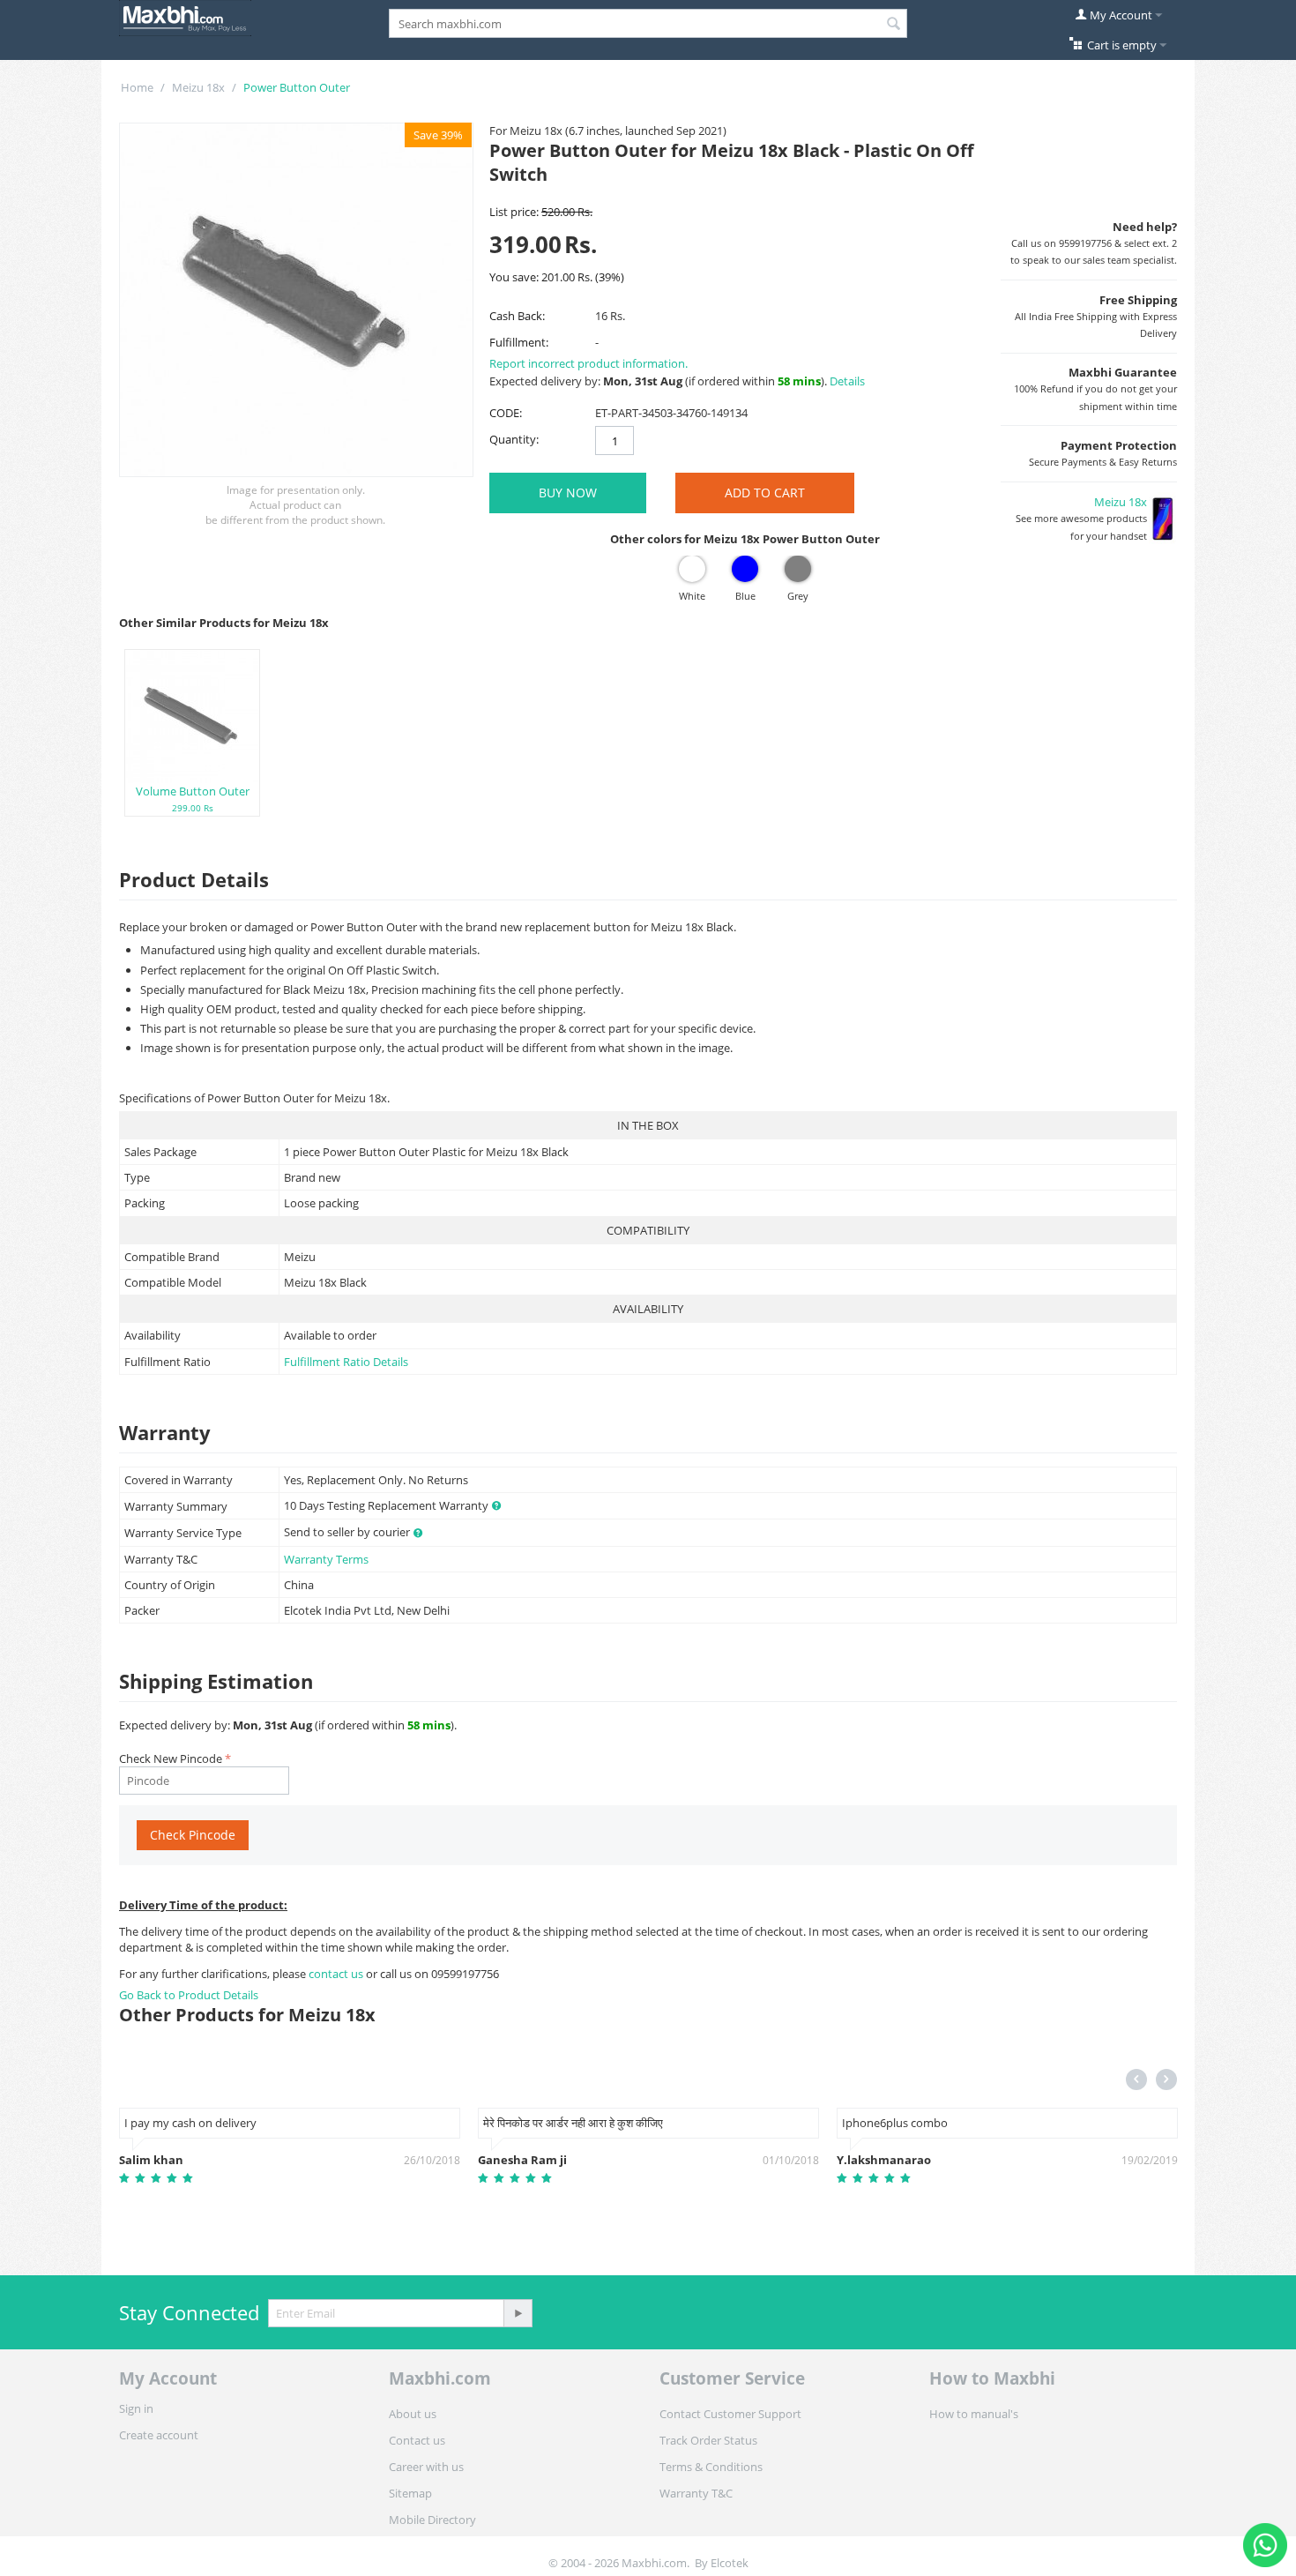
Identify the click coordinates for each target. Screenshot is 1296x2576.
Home (137, 87)
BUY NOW (568, 493)
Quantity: (514, 439)
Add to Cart (765, 493)
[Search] (894, 25)
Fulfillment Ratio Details (346, 1362)
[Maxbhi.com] (185, 17)
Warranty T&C (696, 2493)
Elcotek (730, 2563)
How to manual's (974, 2414)
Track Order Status (708, 2440)
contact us (337, 1974)
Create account (159, 2435)
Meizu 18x (198, 87)
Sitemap (410, 2493)
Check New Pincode (171, 1758)
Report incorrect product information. (588, 363)
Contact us (417, 2440)
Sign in (136, 2408)
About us (413, 2414)
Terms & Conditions (711, 2467)
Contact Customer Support (730, 2414)
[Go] (518, 2313)
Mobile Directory (432, 2520)
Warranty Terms (326, 1559)
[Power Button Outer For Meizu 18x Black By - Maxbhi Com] (296, 300)
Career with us (426, 2467)
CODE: (506, 413)
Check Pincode (193, 1835)
